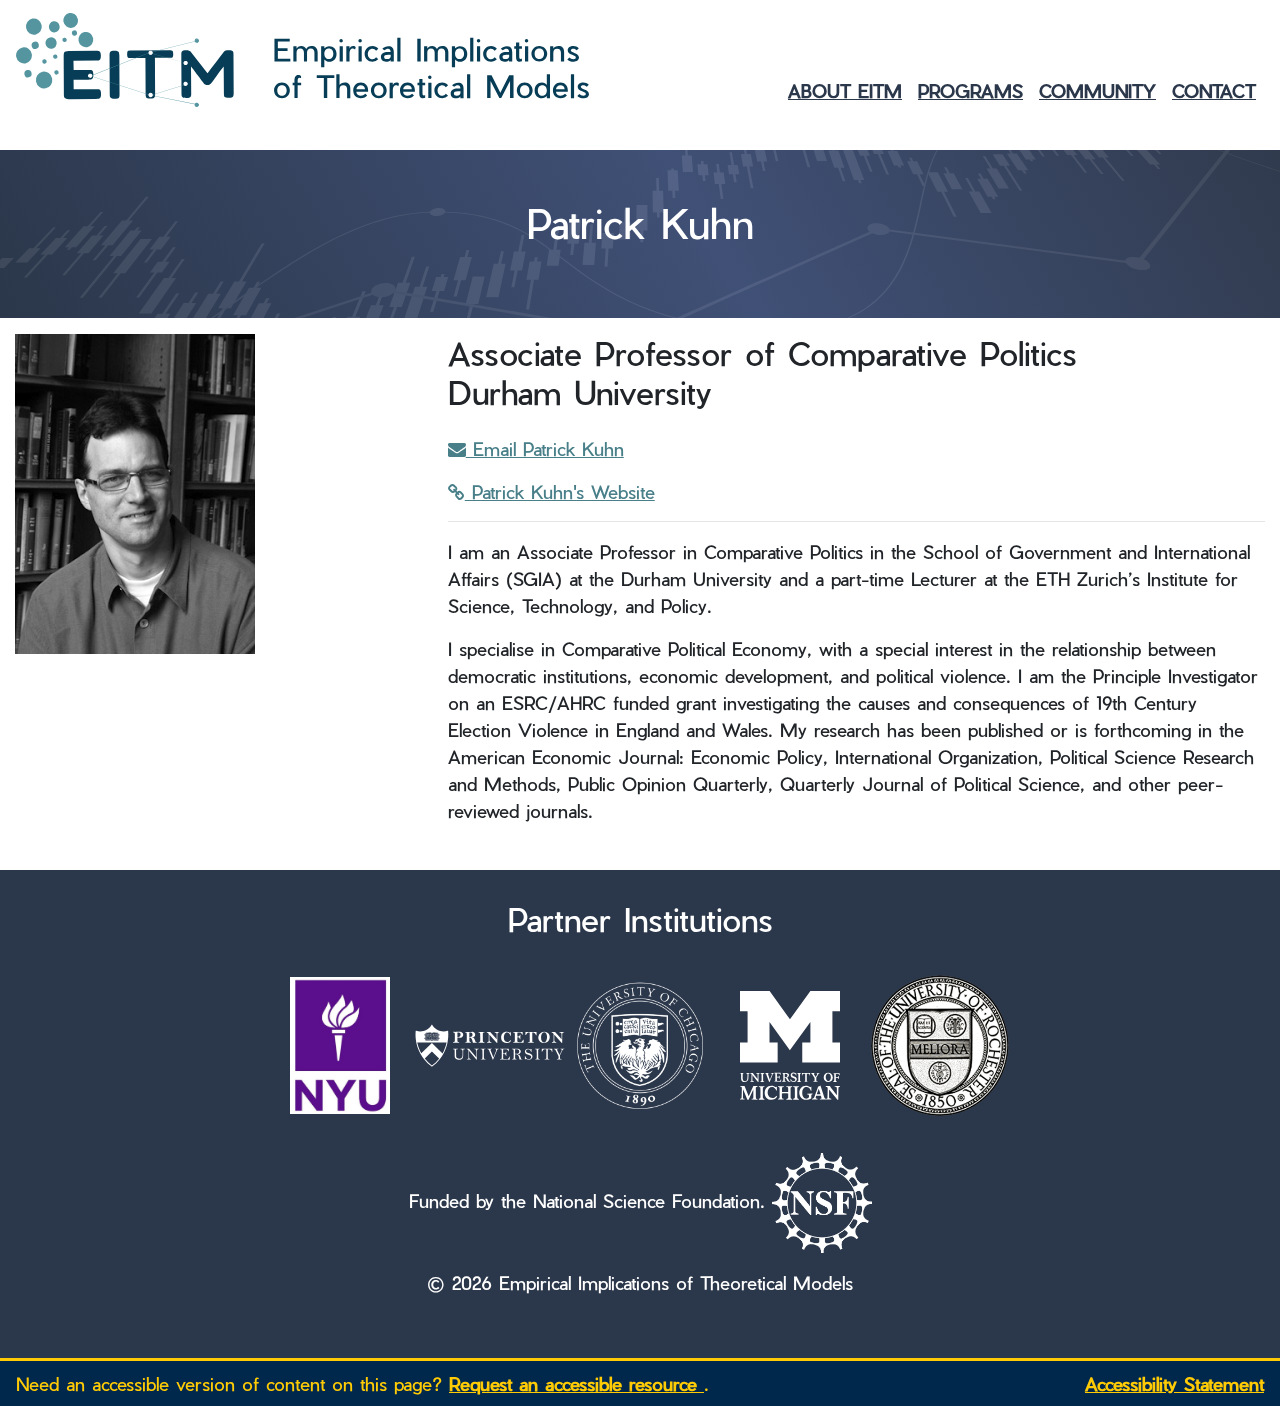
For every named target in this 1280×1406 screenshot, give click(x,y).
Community (1097, 90)
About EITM (845, 90)
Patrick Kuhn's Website (560, 491)
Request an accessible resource (576, 1383)
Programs (970, 90)
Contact (1214, 90)
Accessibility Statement (1174, 1383)
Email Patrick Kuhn (545, 448)
